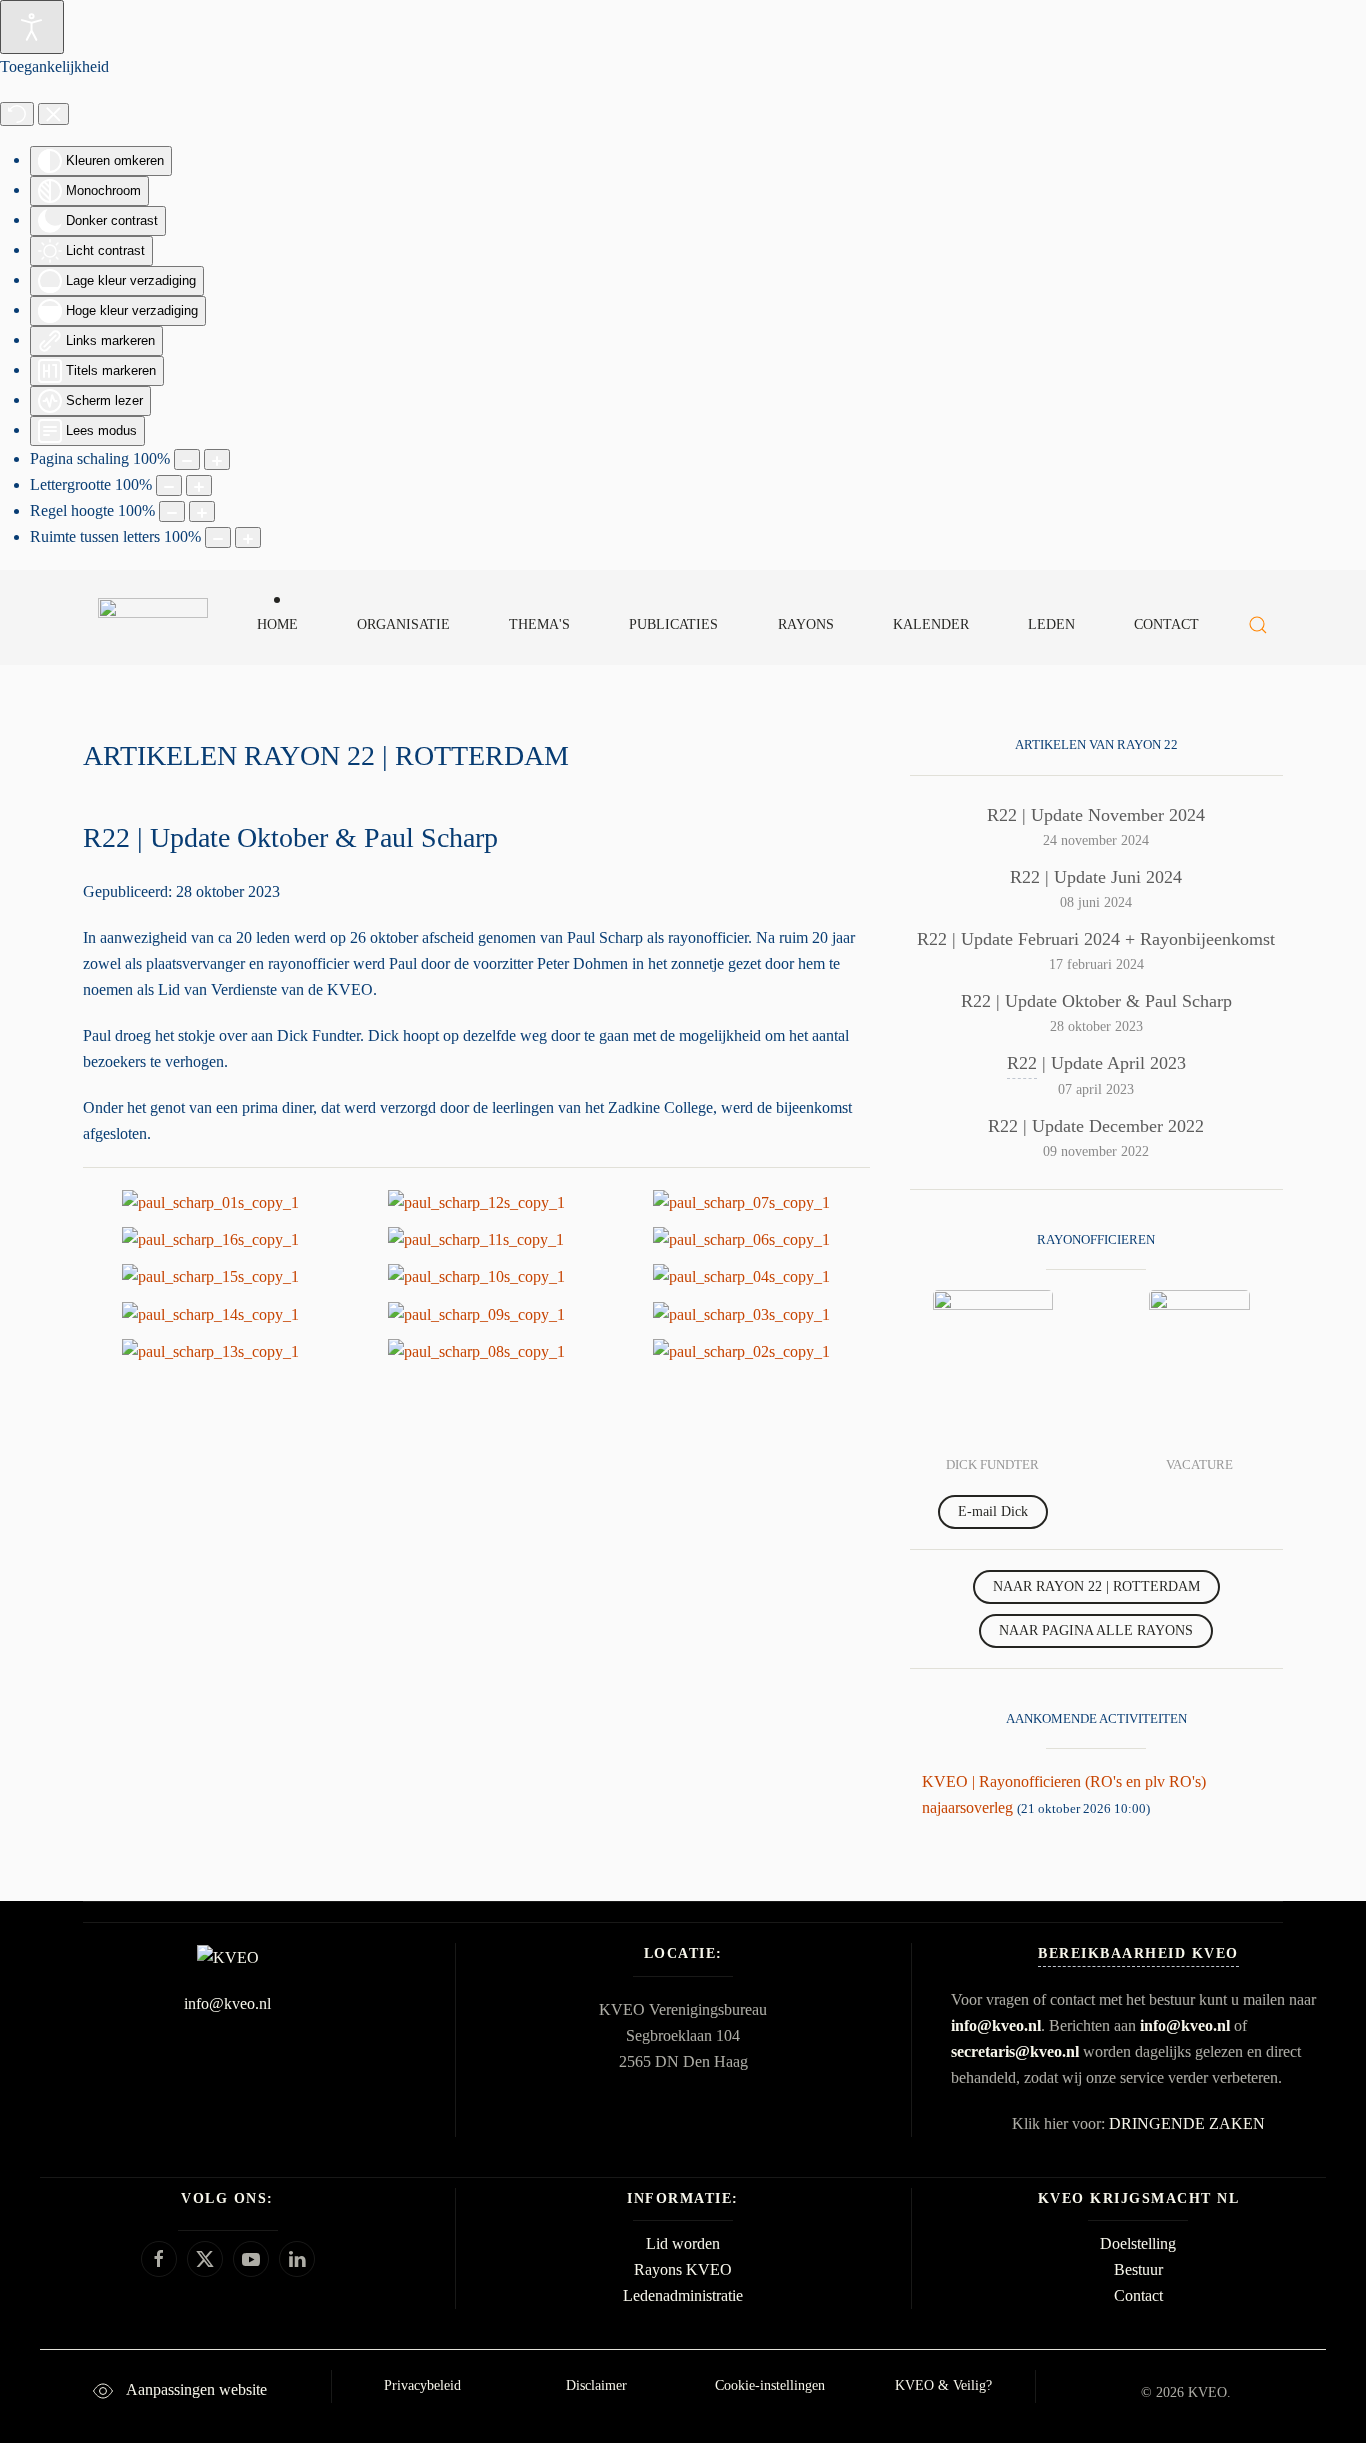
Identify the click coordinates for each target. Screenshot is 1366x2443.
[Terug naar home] (152, 625)
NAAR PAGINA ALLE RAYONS (1096, 1630)
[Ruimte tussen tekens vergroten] (248, 537)
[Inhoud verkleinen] (187, 459)
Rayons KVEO (683, 2269)
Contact (1166, 624)
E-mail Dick (993, 1511)
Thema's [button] (539, 624)
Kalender (931, 624)
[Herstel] (17, 114)
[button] (1258, 625)
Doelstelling (1138, 2243)
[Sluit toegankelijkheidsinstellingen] (53, 114)
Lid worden (683, 2243)
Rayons (806, 624)
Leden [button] (1051, 624)
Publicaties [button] (673, 624)
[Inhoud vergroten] (217, 459)
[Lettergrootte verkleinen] (169, 485)
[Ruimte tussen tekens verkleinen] (218, 537)
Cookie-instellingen (770, 2385)
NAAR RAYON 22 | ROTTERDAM (1096, 1586)
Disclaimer (596, 2385)
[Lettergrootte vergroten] (199, 485)
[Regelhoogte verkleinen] (172, 511)
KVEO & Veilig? (943, 2385)
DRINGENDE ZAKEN (1187, 2123)
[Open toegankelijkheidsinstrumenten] (32, 27)
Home (277, 624)
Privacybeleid (422, 2385)
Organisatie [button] (403, 624)
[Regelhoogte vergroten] (202, 511)
